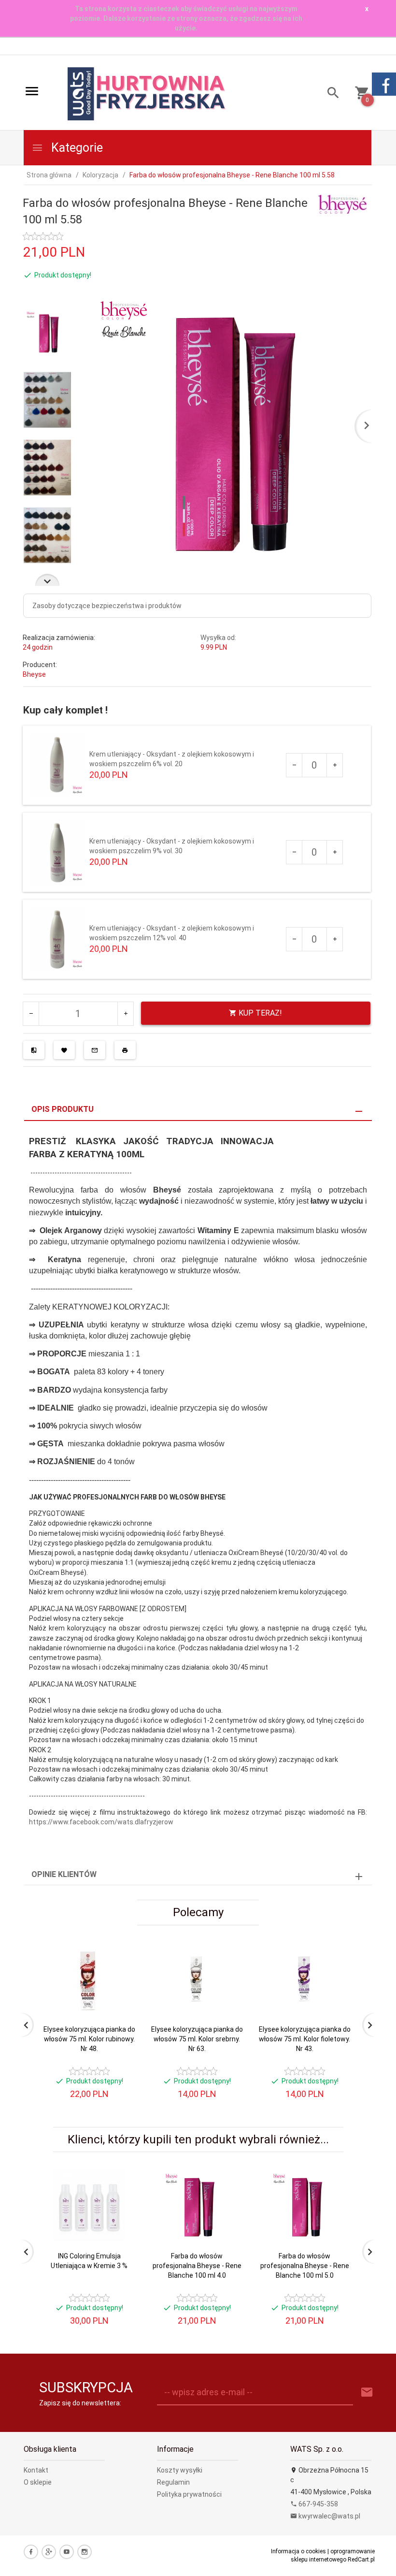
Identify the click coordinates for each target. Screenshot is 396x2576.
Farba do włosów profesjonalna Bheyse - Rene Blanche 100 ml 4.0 (197, 2266)
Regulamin (173, 2482)
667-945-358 (318, 2504)
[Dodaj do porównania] (34, 1050)
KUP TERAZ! (259, 1013)
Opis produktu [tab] (63, 1109)
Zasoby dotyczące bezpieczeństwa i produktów (107, 606)
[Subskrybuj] (367, 2393)
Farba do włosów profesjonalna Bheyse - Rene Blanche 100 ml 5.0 (305, 2266)
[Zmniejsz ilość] (294, 765)
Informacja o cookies (298, 2551)
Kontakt (36, 2470)
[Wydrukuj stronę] (125, 1050)
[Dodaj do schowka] (64, 1050)
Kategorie (76, 148)
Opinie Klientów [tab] (64, 1874)
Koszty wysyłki (180, 2470)
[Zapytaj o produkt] (95, 1050)
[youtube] (67, 2552)
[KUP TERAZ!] (120, 1996)
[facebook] (31, 2552)
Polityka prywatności (189, 2494)
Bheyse (34, 674)
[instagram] (85, 2552)
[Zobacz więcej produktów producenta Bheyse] (342, 204)
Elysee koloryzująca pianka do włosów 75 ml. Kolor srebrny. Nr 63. (197, 2039)
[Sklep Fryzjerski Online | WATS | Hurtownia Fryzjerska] (147, 93)
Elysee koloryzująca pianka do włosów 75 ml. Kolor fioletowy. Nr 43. (305, 2039)
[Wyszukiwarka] (330, 94)
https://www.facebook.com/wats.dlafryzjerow (101, 1822)
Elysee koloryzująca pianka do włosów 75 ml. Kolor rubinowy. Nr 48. (89, 2039)
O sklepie (38, 2482)
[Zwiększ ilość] (334, 765)
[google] (49, 2552)
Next (47, 580)
